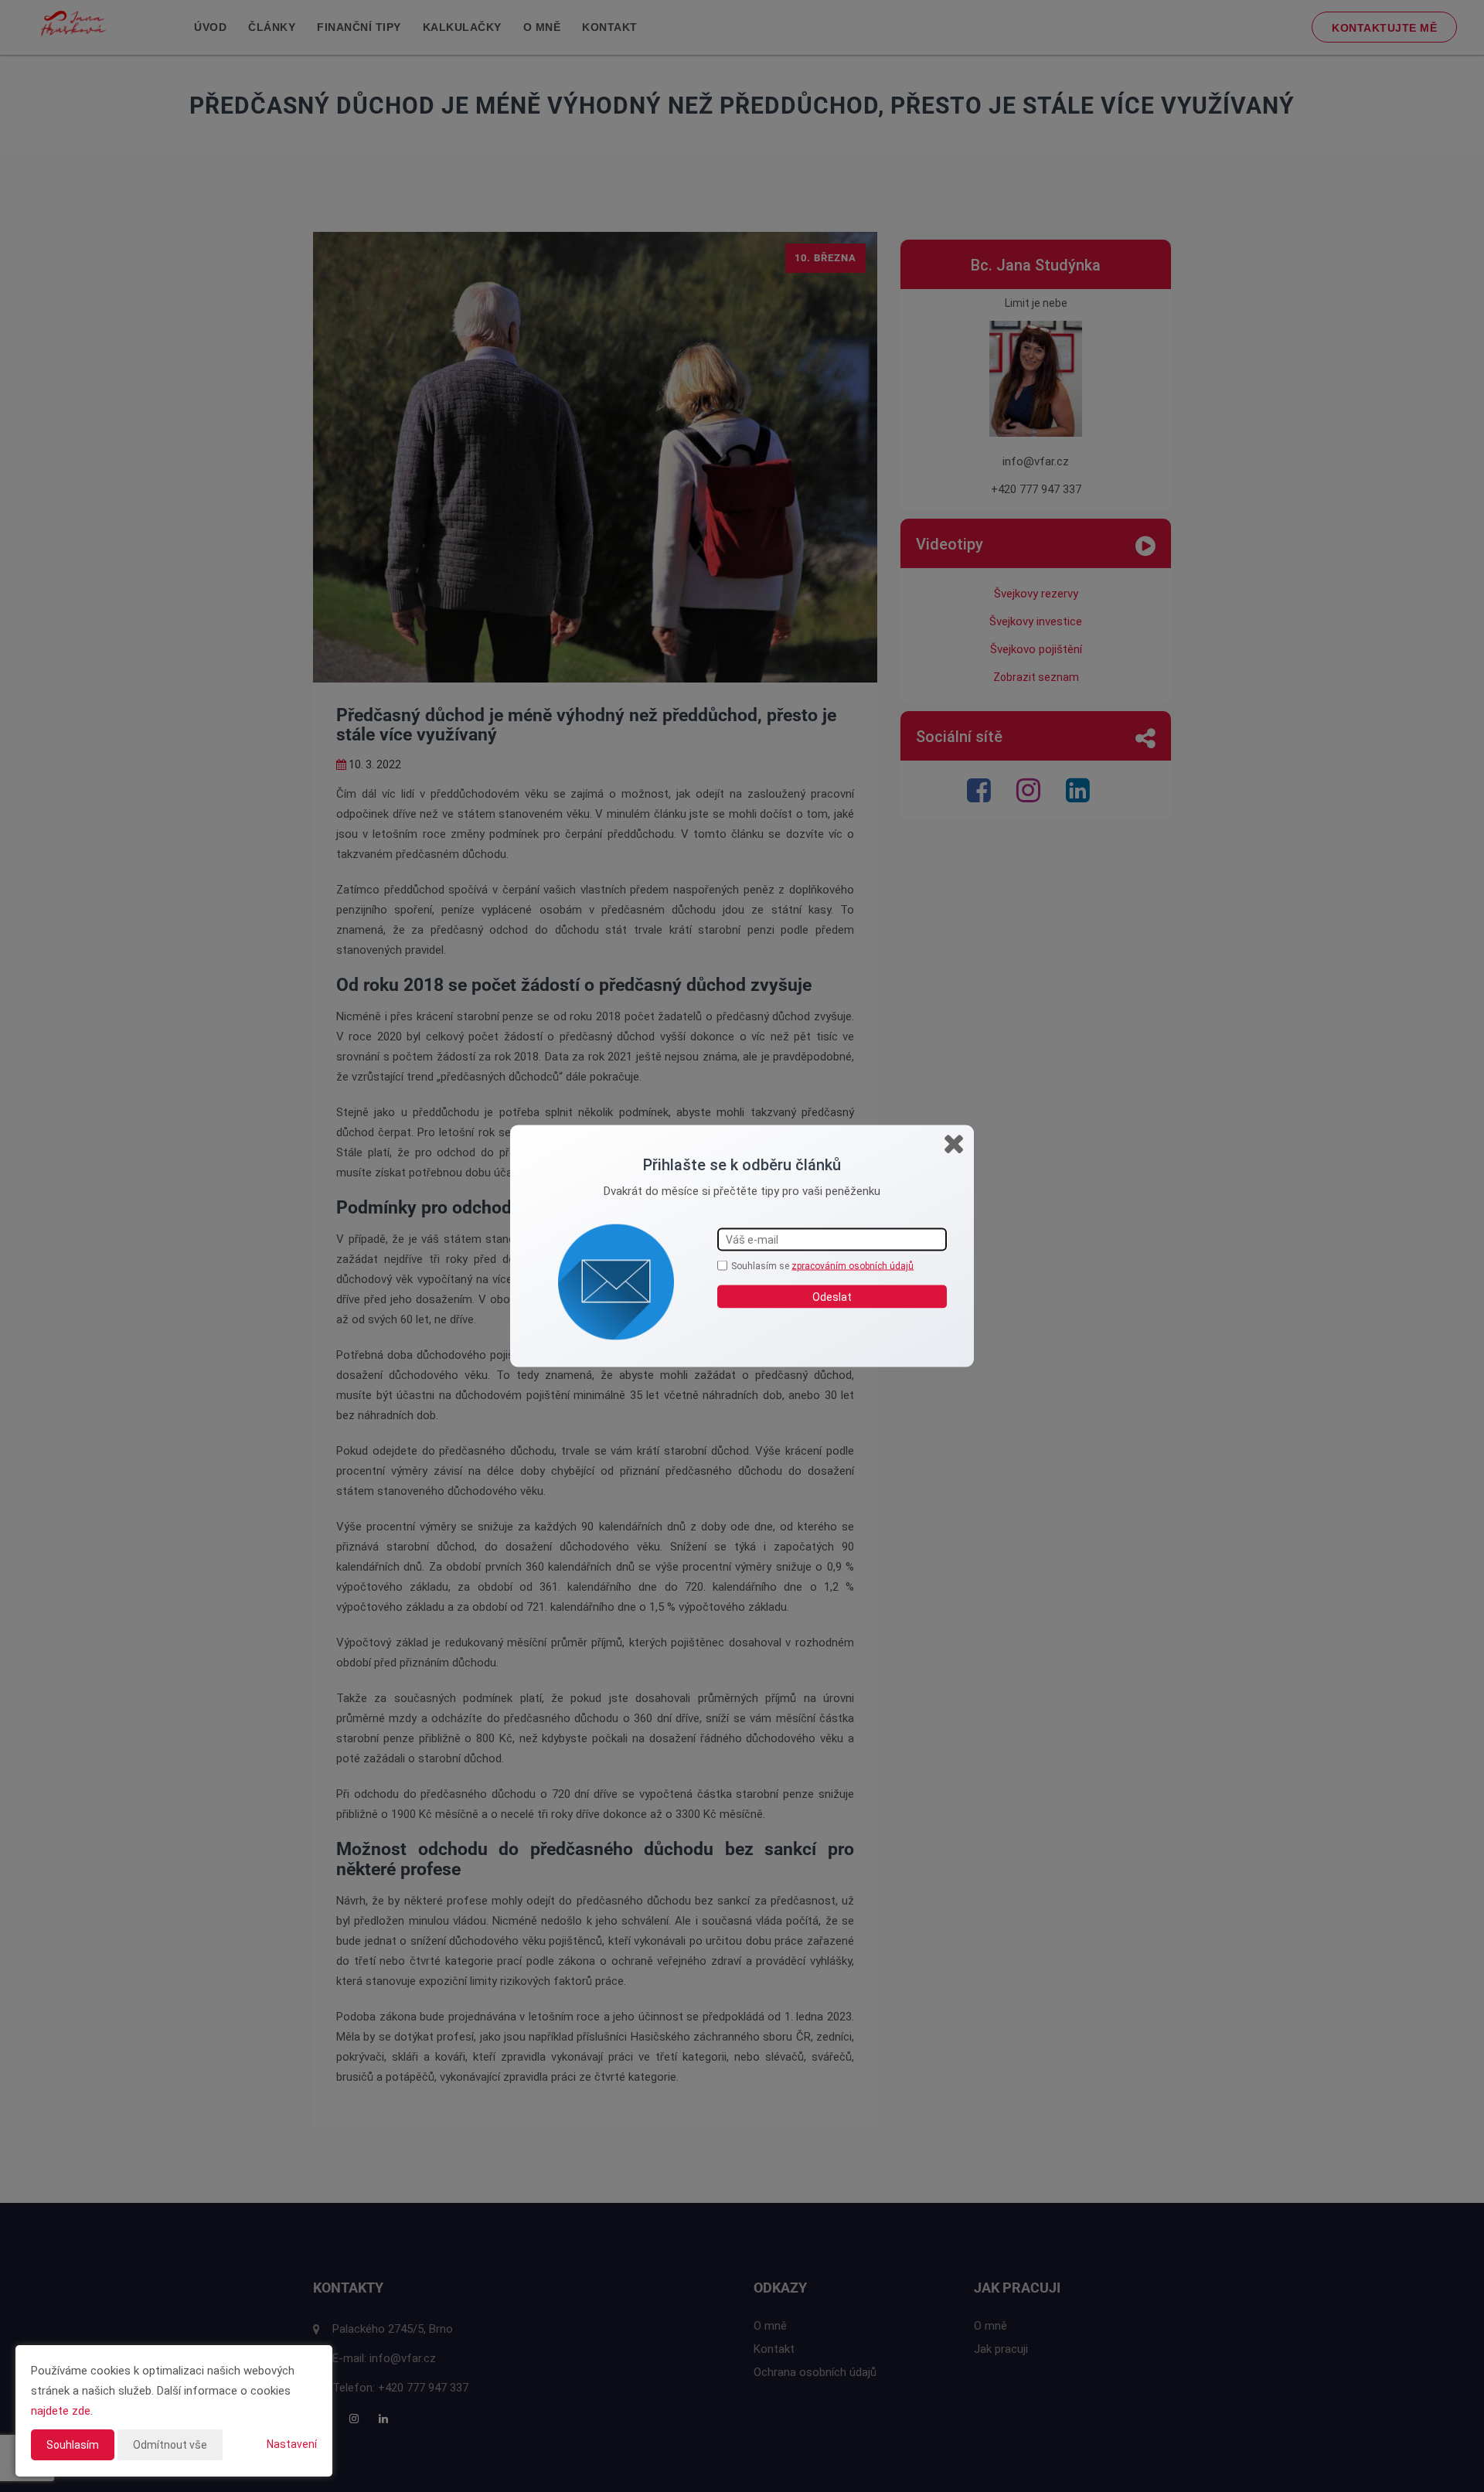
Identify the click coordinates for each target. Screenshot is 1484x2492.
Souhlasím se (761, 1266)
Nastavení (292, 2444)
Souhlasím (73, 2445)
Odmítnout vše (170, 2445)
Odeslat (832, 1296)
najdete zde (61, 2411)
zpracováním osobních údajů (853, 1266)
